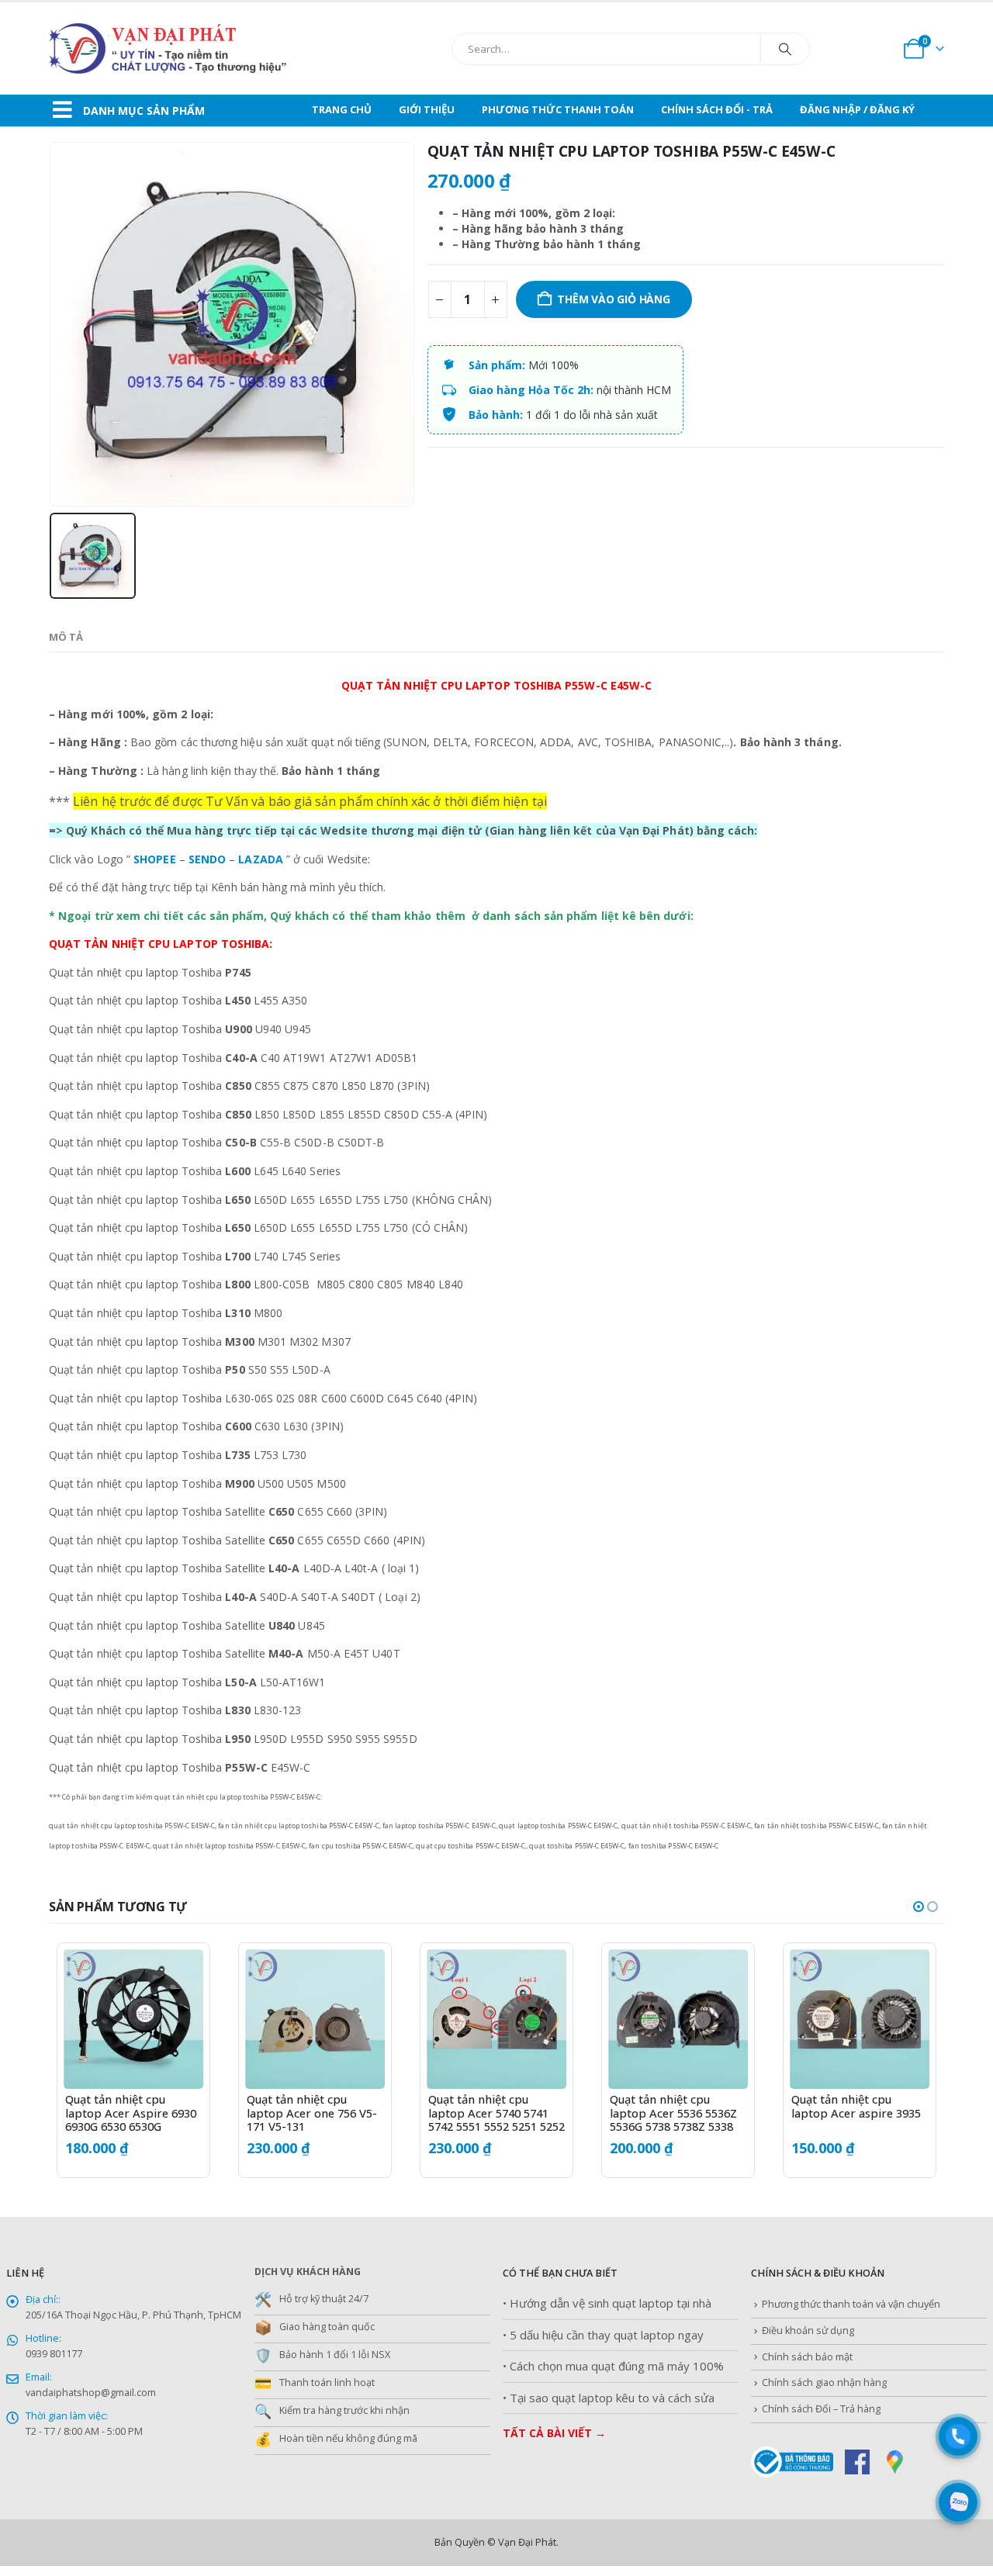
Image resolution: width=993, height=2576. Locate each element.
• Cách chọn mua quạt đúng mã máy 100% (613, 2366)
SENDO (207, 859)
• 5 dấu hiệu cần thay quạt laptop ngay (603, 2335)
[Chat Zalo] (958, 2502)
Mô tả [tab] (66, 637)
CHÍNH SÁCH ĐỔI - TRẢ (717, 109)
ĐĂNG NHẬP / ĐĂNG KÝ (857, 109)
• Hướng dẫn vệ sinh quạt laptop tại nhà (607, 2303)
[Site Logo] (204, 48)
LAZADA (260, 859)
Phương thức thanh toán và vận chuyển (851, 2304)
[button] (919, 1907)
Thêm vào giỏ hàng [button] (178, 1975)
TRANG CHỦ (342, 109)
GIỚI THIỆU (427, 109)
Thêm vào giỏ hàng (613, 299)
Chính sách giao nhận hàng (824, 2382)
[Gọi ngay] (958, 2436)
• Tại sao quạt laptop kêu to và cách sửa (609, 2398)
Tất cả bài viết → (554, 2433)
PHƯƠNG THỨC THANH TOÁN (558, 109)
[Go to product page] (133, 2019)
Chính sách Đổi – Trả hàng (821, 2409)
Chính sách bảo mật (807, 2357)
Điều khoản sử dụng (808, 2331)
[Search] (785, 49)
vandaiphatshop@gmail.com (91, 2393)
